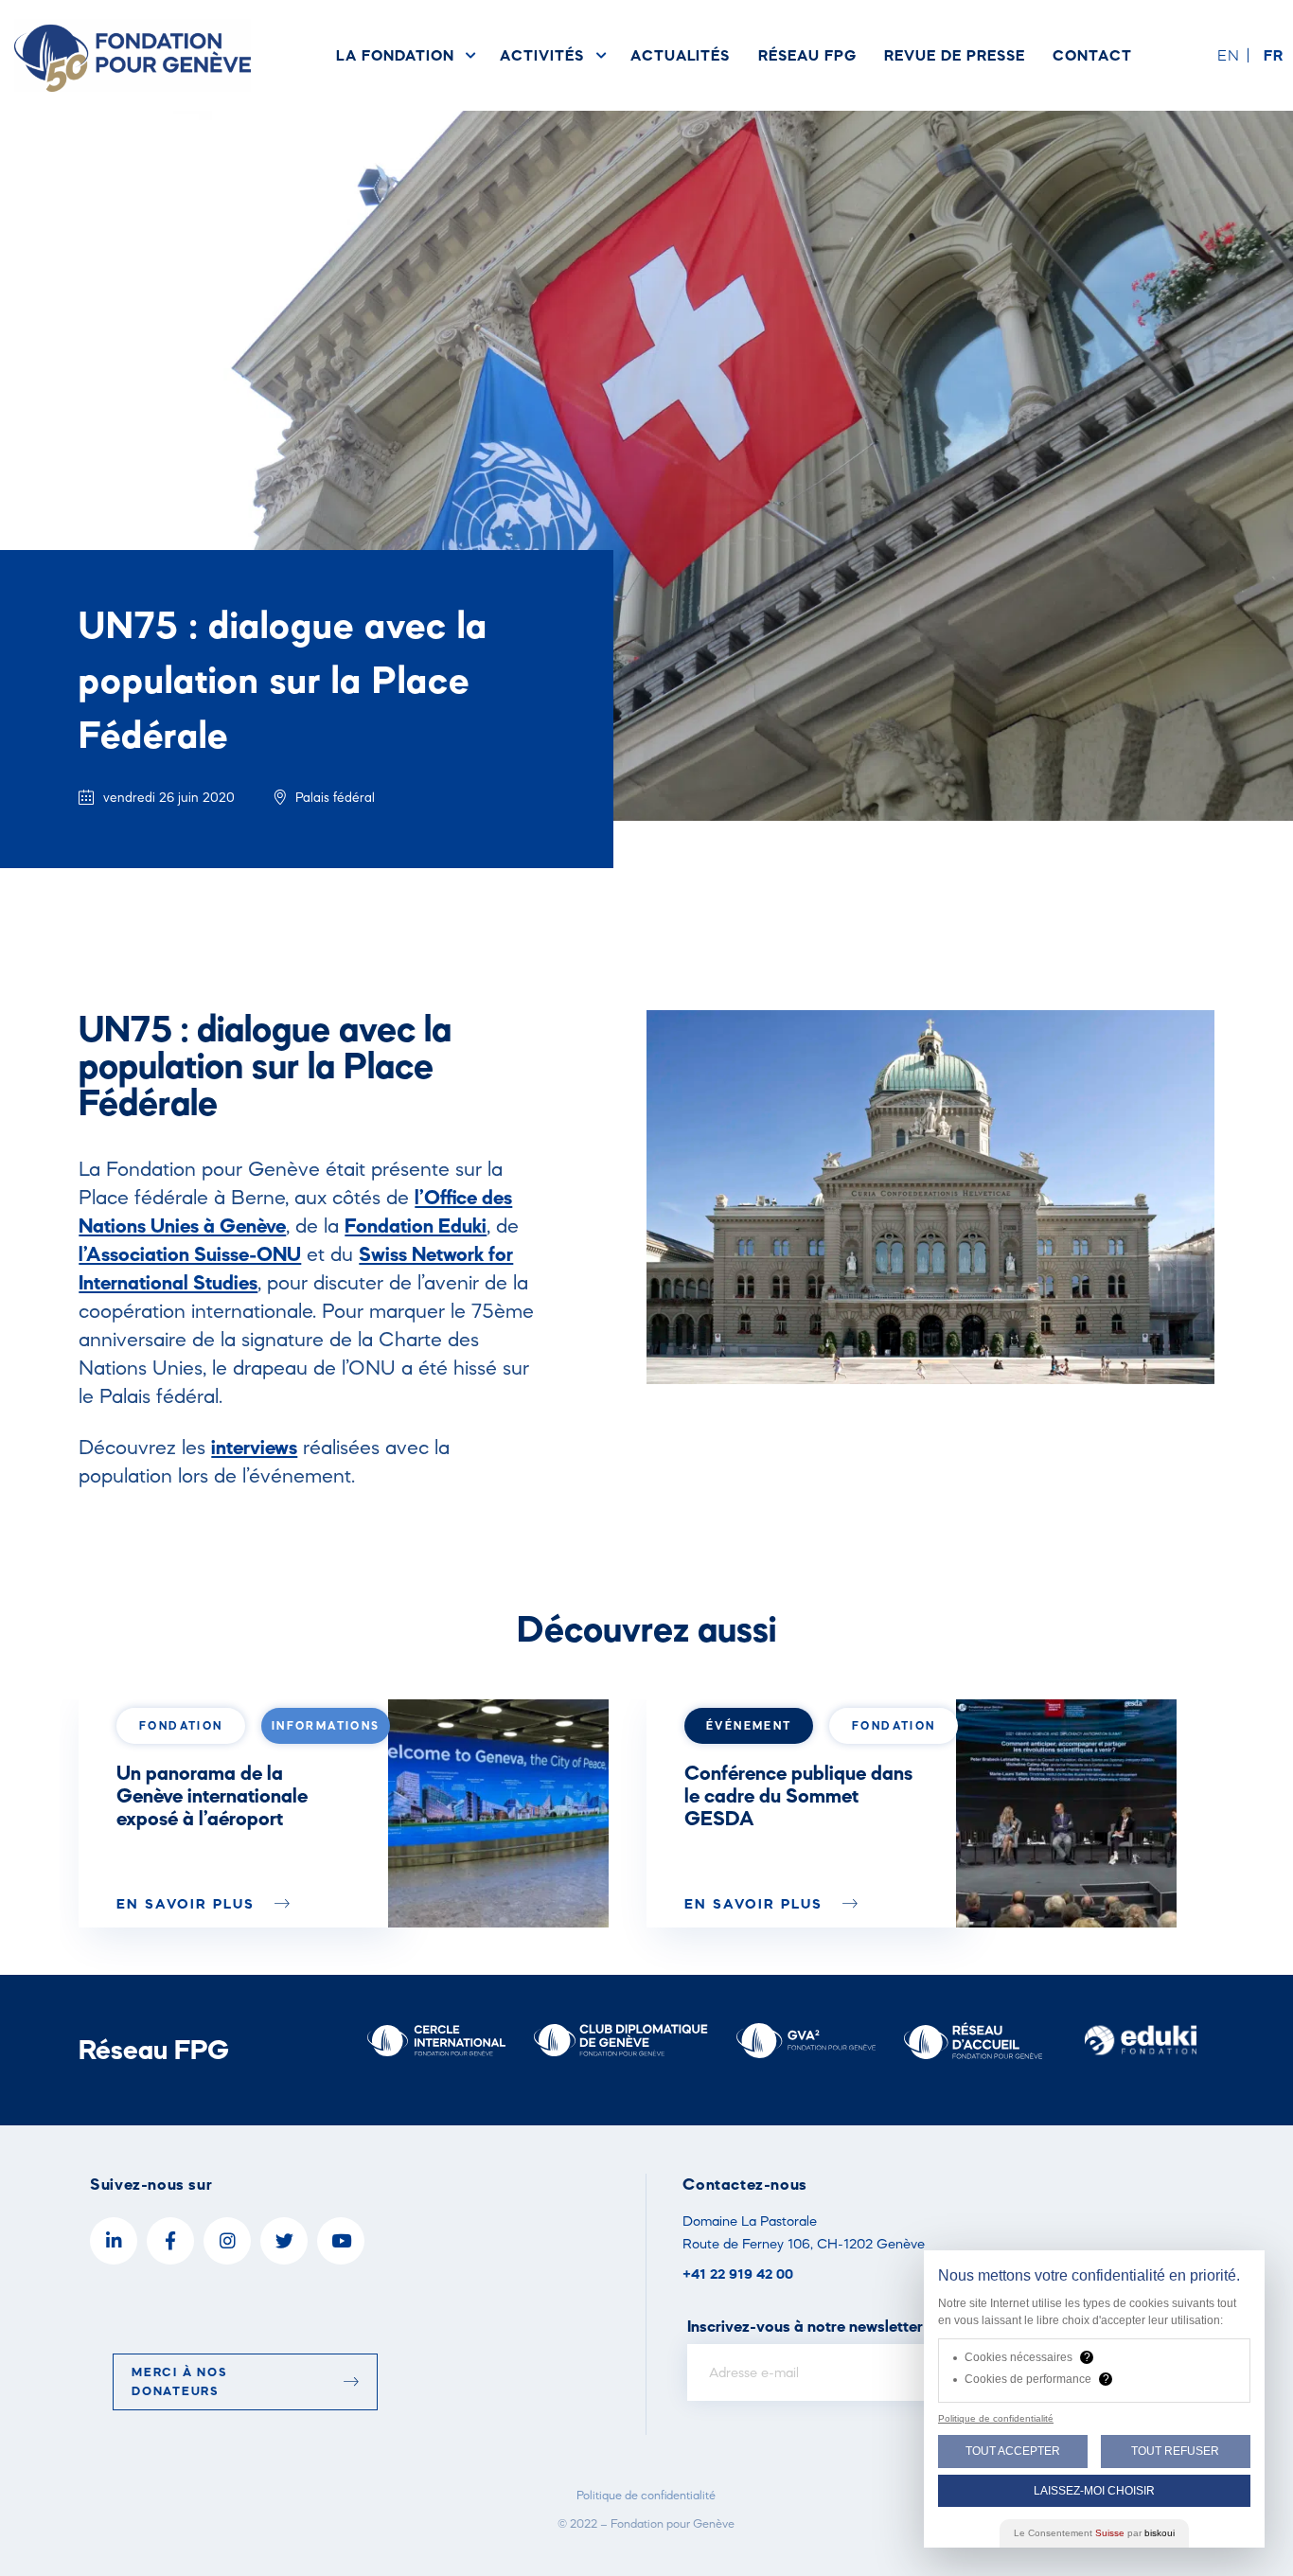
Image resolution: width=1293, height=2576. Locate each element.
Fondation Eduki (416, 1225)
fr (1274, 55)
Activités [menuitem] (541, 55)
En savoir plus (188, 1903)
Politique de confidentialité (646, 2495)
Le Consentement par (1094, 2533)
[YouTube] (341, 2241)
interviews (254, 1447)
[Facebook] (170, 2241)
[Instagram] (227, 2241)
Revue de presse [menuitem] (954, 55)
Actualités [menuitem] (680, 55)
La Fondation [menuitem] (395, 55)
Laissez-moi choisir (1094, 2491)
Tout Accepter (1013, 2451)
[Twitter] (284, 2241)
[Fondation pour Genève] (133, 55)
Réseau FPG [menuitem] (807, 55)
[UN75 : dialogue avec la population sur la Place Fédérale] (498, 1813)
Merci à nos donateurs (179, 2381)
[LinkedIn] (114, 2241)
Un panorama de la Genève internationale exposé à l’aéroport (212, 1795)
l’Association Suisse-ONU (190, 1253)
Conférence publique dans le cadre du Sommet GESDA (798, 1795)
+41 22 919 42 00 (738, 2274)
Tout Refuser (1175, 2451)
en (1229, 55)
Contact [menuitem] (1092, 55)
